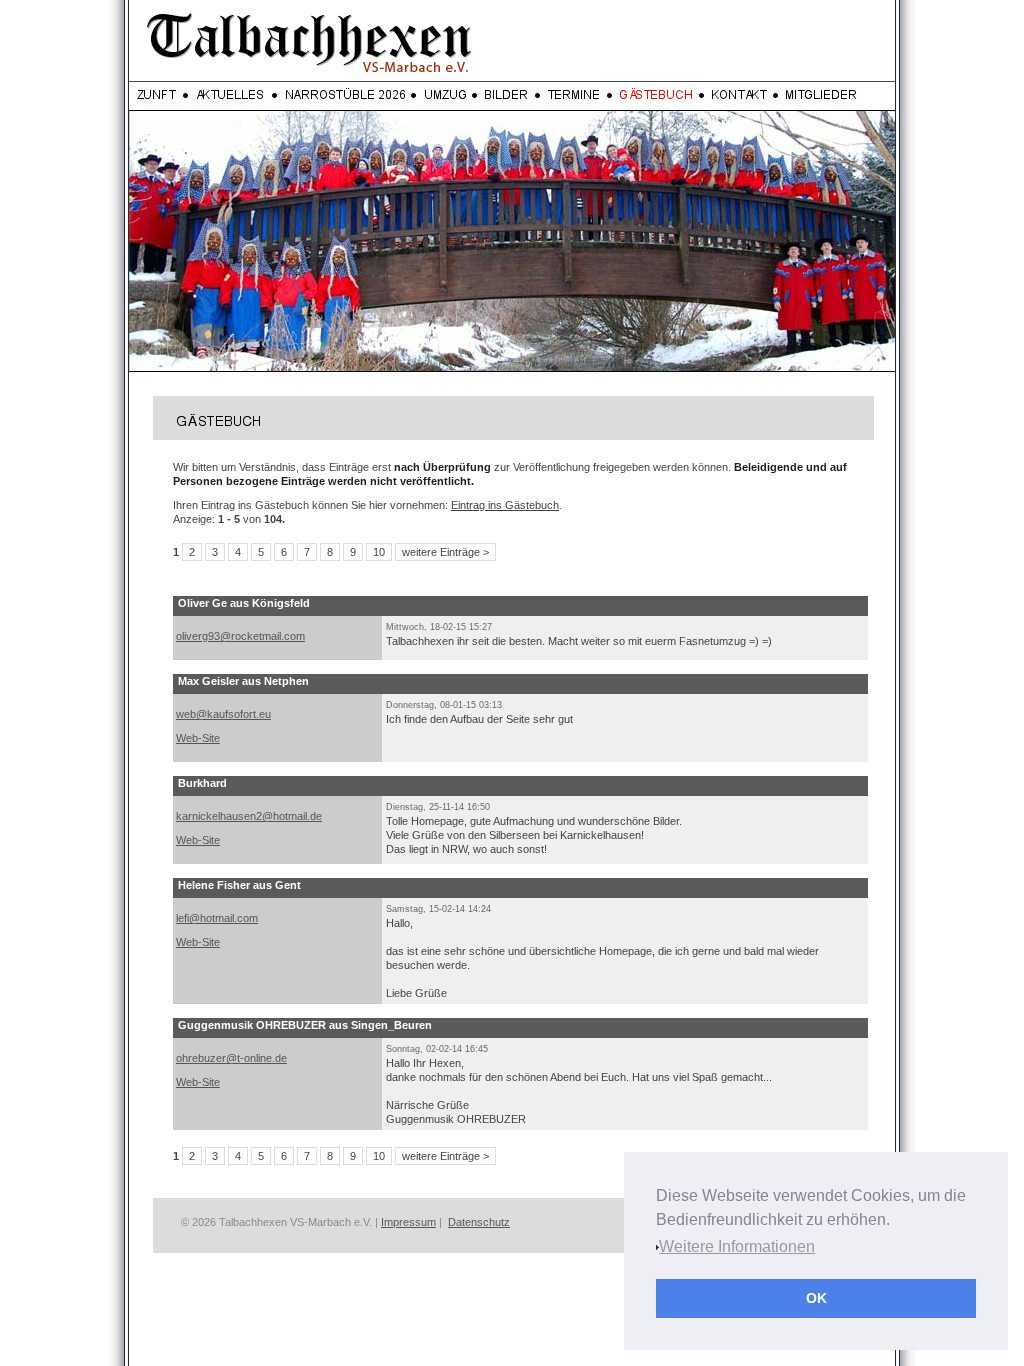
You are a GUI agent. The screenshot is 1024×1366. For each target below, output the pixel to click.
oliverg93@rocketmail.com (240, 636)
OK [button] (816, 1298)
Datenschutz (479, 1222)
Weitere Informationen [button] (737, 1246)
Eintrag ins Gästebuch (505, 505)
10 (379, 552)
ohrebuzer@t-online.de (231, 1058)
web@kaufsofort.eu (223, 714)
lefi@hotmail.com (217, 918)
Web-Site (198, 738)
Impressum (408, 1222)
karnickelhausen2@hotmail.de (249, 816)
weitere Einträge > (445, 552)
